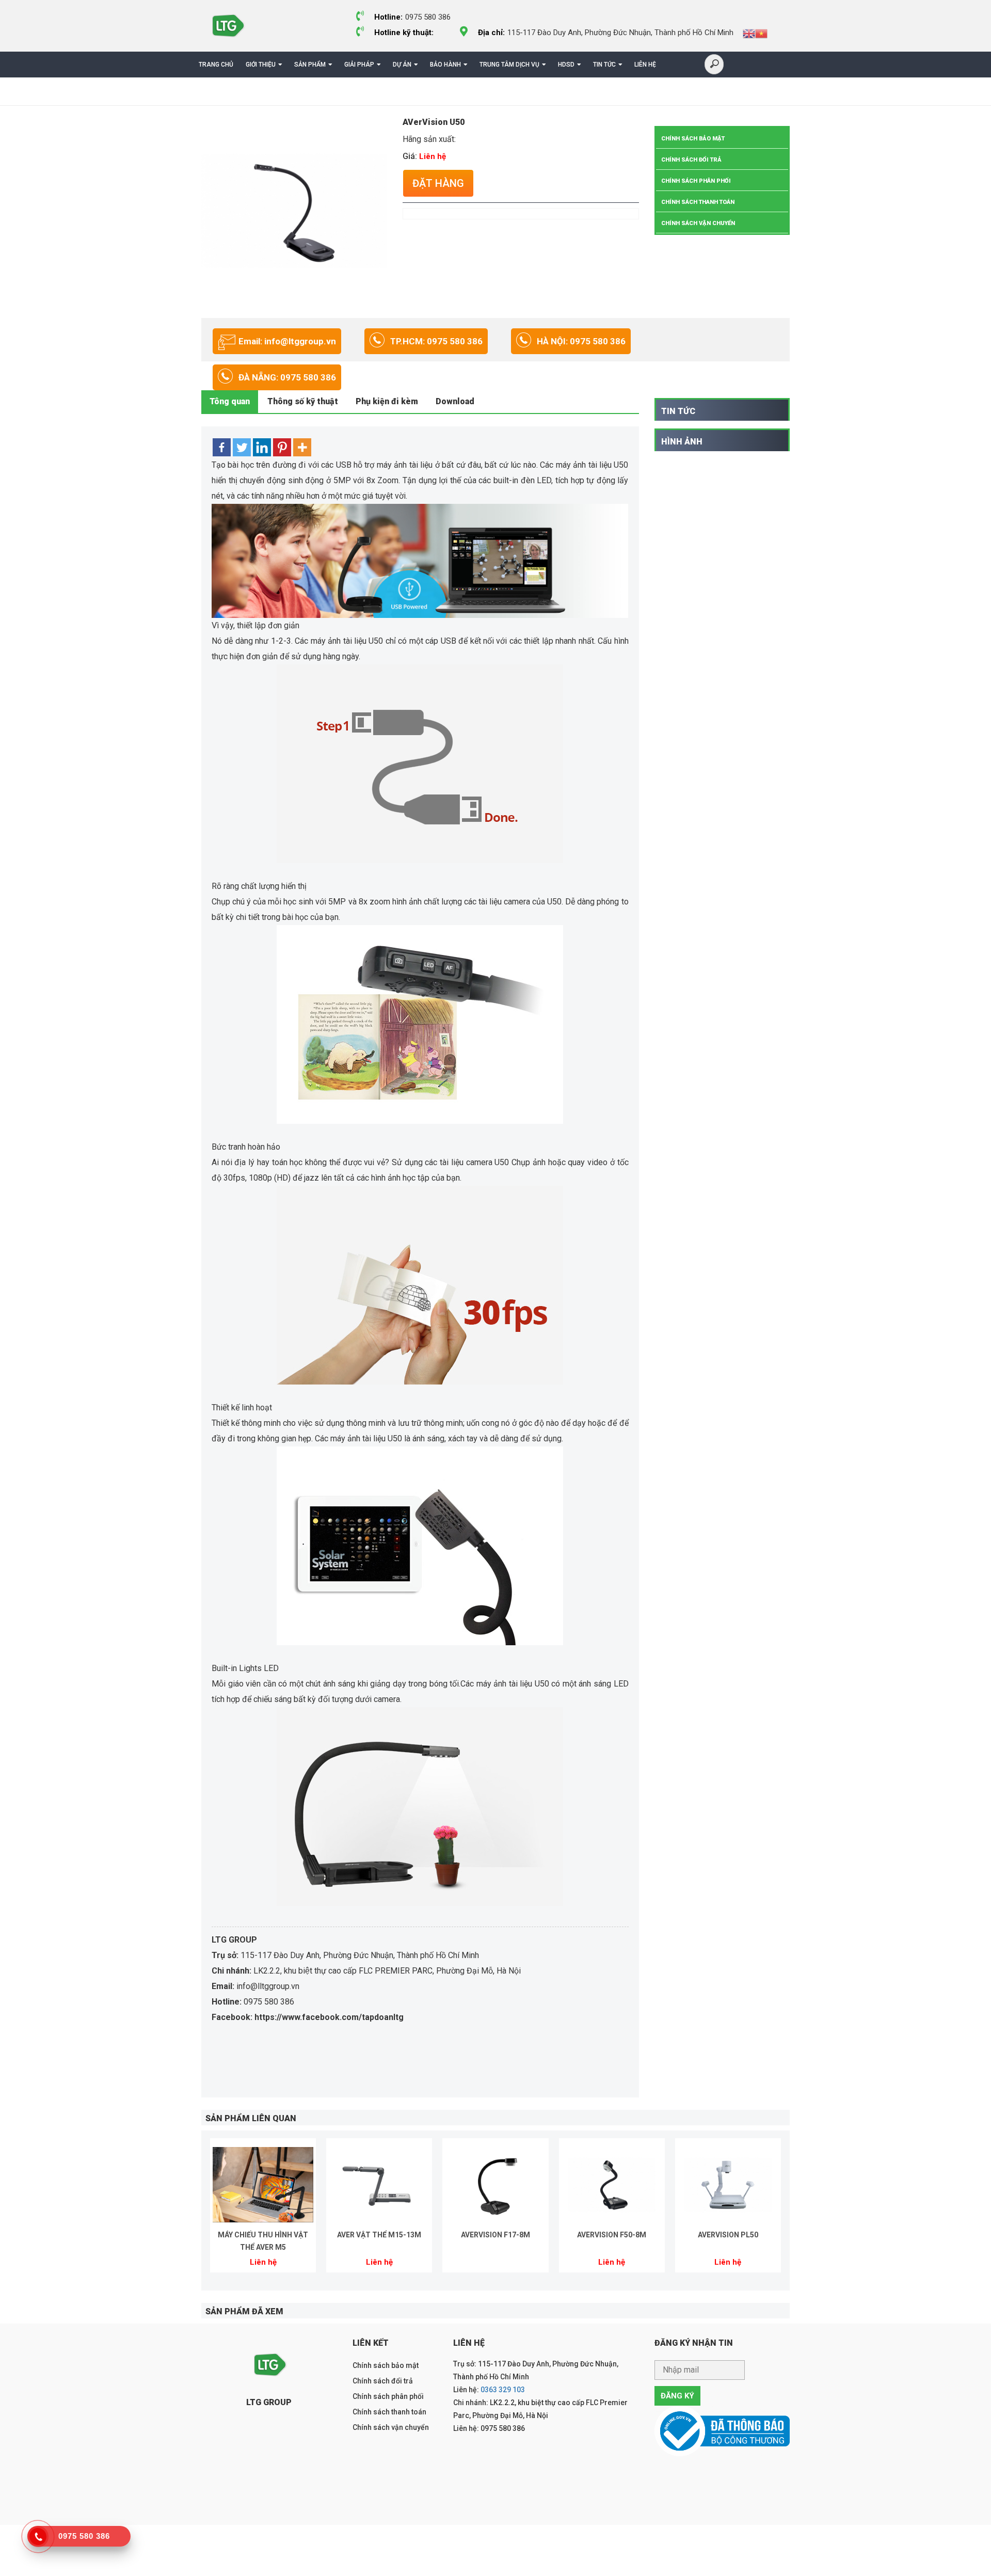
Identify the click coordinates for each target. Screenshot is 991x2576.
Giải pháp (359, 65)
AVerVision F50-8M (612, 2235)
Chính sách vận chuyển (698, 223)
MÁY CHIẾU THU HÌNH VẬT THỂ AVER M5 (263, 2241)
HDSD (566, 65)
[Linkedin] (262, 447)
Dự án (402, 65)
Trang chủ (216, 65)
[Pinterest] (282, 447)
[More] (302, 447)
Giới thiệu (261, 65)
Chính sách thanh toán (698, 202)
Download (455, 401)
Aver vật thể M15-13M (379, 2235)
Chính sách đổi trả (691, 160)
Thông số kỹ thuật (303, 401)
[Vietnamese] (761, 33)
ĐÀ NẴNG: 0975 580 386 (287, 377)
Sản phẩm (310, 65)
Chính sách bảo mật (693, 139)
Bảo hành (445, 65)
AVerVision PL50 (728, 2235)
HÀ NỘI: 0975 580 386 (581, 341)
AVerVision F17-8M (495, 2235)
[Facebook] (222, 447)
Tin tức (604, 65)
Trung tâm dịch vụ (509, 65)
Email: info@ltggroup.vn (287, 341)
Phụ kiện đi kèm (387, 401)
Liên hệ (645, 65)
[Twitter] (242, 447)
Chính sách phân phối (696, 181)
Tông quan (230, 401)
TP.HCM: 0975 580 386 (436, 341)
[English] (749, 33)
